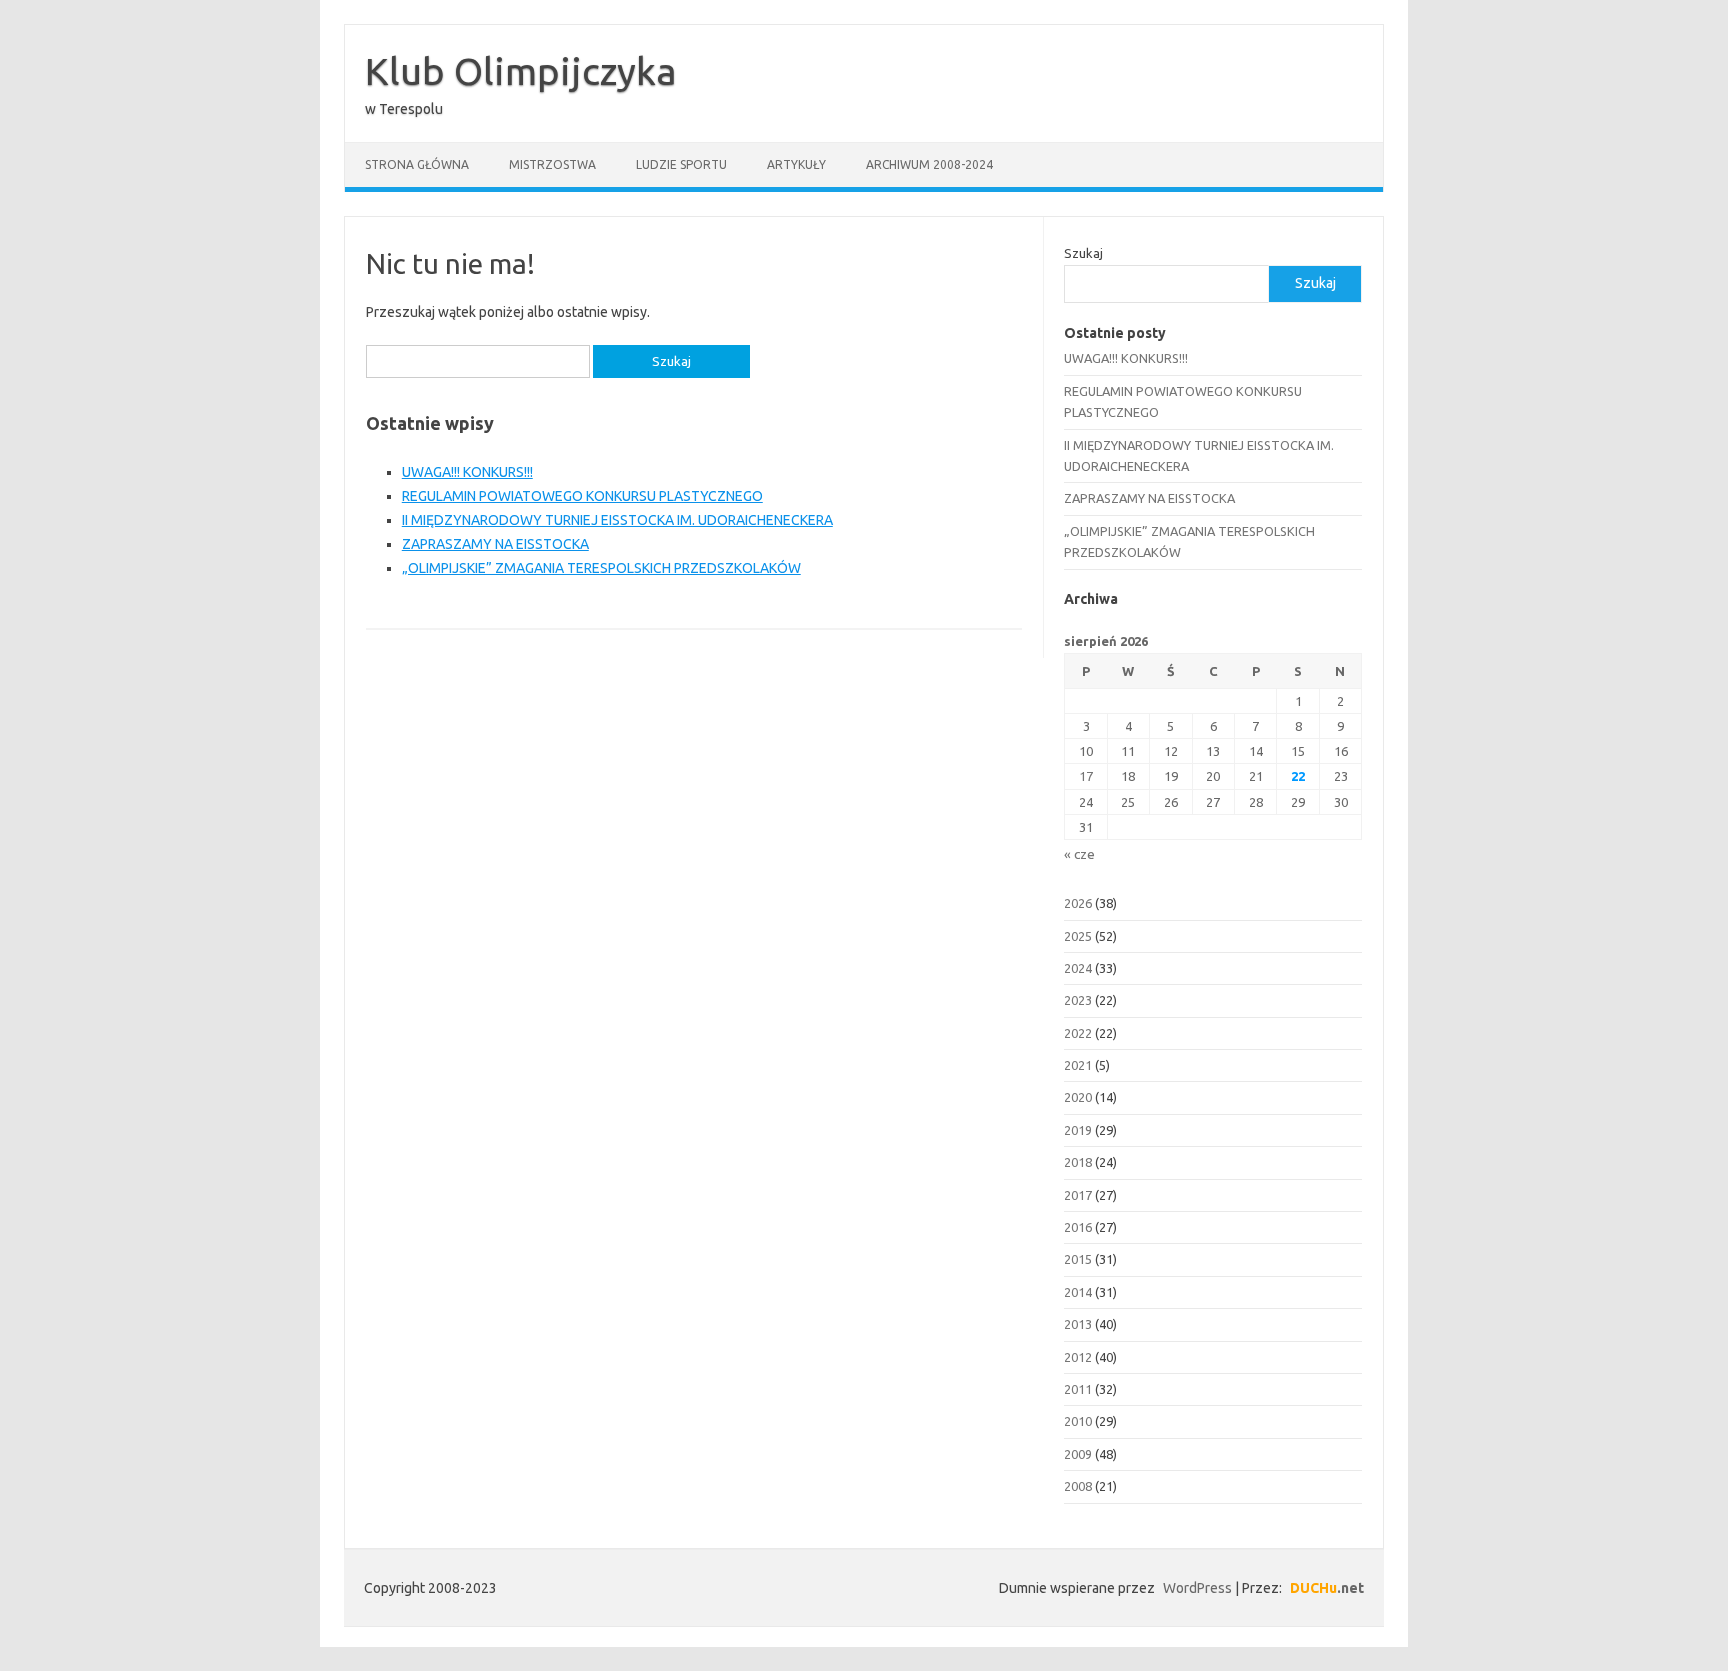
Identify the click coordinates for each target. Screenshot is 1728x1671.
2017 (1078, 1195)
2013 (1078, 1324)
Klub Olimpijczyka (521, 71)
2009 (1078, 1454)
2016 (1078, 1227)
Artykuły (796, 164)
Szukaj (1083, 253)
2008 (1078, 1486)
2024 (1078, 968)
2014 (1078, 1292)
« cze (1079, 854)
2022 (1078, 1033)
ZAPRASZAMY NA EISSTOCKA (495, 544)
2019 (1078, 1130)
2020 (1078, 1097)
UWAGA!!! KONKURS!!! (467, 472)
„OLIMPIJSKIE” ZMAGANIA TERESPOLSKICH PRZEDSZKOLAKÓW (601, 568)
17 (1086, 776)
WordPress (1197, 1588)
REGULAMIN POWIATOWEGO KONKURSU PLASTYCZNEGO (582, 496)
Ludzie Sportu (681, 164)
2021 (1078, 1065)
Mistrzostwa (552, 164)
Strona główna (417, 164)
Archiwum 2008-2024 (929, 164)
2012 (1078, 1357)
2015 (1078, 1259)
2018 (1078, 1162)
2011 (1078, 1389)
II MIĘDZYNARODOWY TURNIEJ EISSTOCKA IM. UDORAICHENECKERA (617, 520)
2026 (1078, 903)
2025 (1078, 936)
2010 (1078, 1421)
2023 (1078, 1000)
